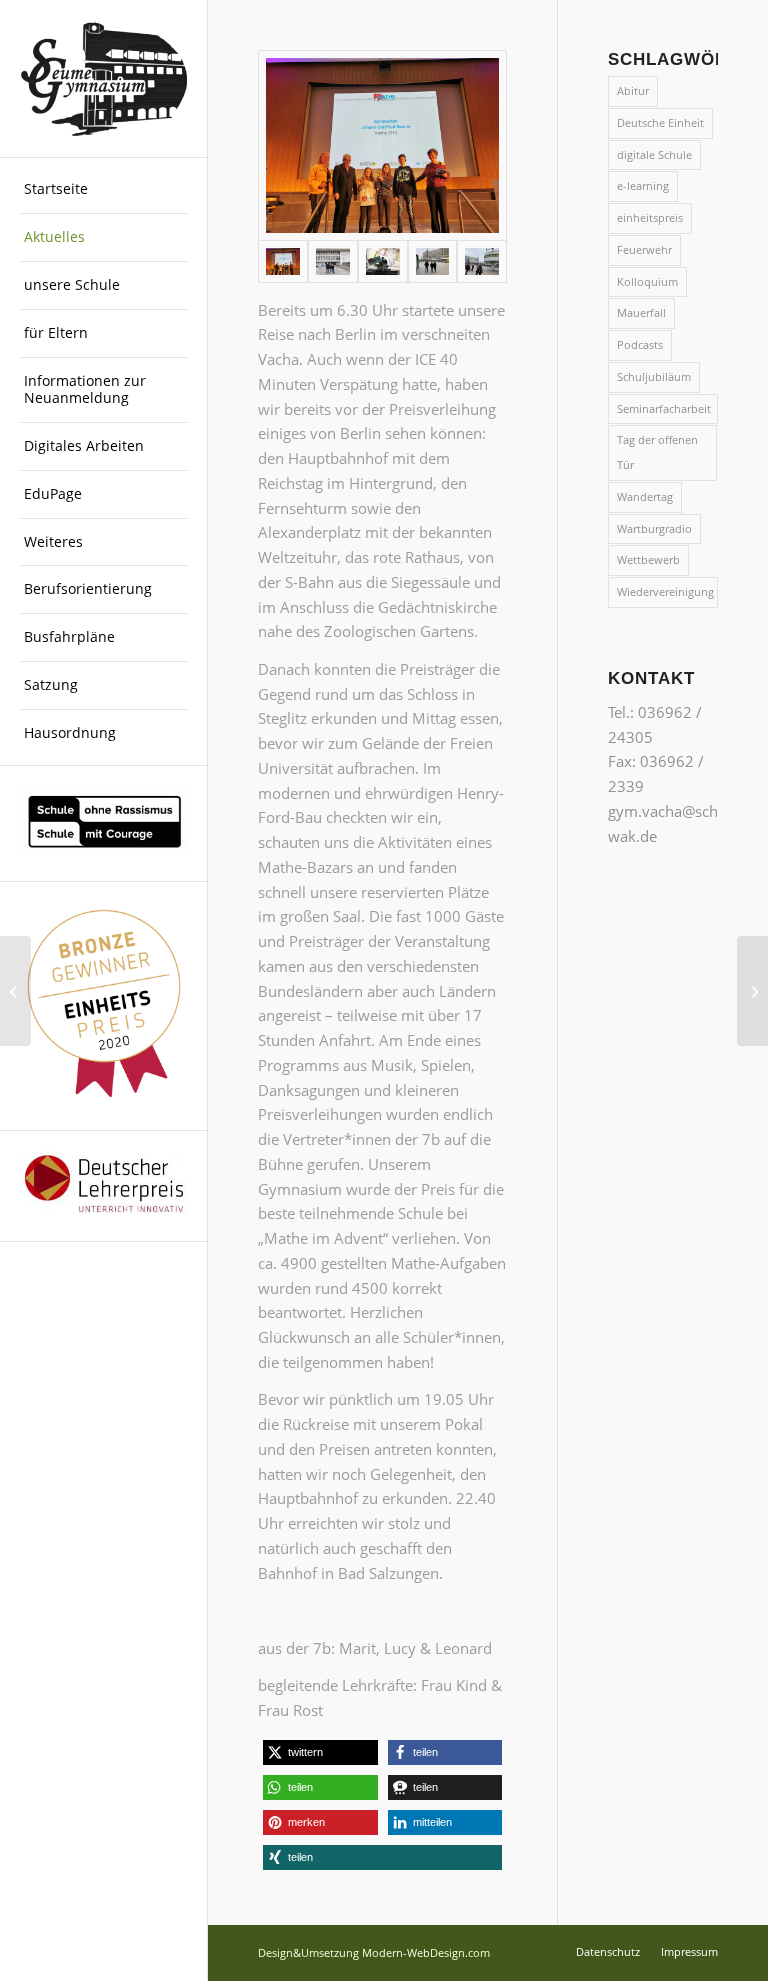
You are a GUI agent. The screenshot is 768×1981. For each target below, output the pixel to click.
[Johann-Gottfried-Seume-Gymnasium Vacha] (104, 79)
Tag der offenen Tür (657, 452)
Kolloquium (647, 281)
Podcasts (640, 344)
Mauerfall (641, 312)
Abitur (633, 90)
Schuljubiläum (654, 376)
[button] (320, 1752)
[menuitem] (104, 190)
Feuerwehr (644, 249)
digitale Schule (654, 154)
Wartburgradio (654, 528)
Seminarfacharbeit (664, 408)
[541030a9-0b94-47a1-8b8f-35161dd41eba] (382, 145)
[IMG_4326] (433, 261)
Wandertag (645, 496)
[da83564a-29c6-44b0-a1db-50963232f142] (333, 261)
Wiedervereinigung (665, 591)
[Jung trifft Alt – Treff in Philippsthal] (15, 991)
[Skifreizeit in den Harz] (752, 991)
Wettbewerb (648, 559)
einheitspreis (650, 217)
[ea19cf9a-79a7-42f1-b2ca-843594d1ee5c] (383, 261)
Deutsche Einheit (660, 122)
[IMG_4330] (482, 261)
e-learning (643, 185)
